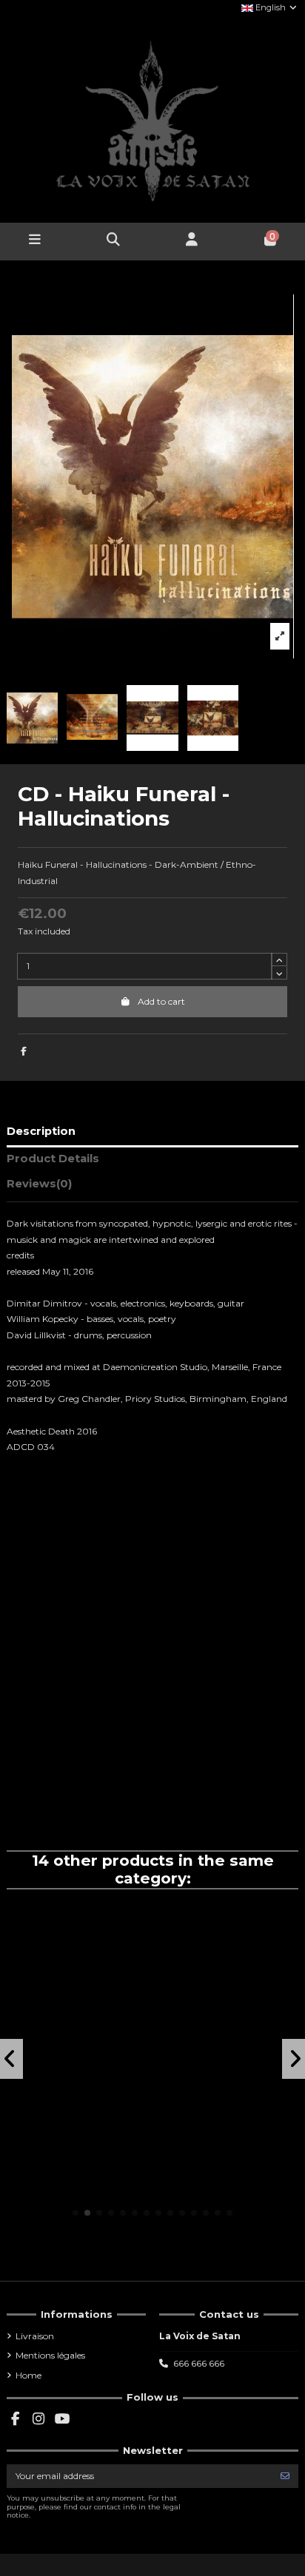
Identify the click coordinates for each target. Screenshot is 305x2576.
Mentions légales (50, 2355)
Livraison (35, 2336)
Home (29, 2375)
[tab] (152, 1187)
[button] (76, 2213)
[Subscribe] (285, 2476)
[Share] (24, 1051)
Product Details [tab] (53, 1159)
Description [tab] (41, 1131)
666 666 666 (199, 2363)
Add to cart (161, 1001)
